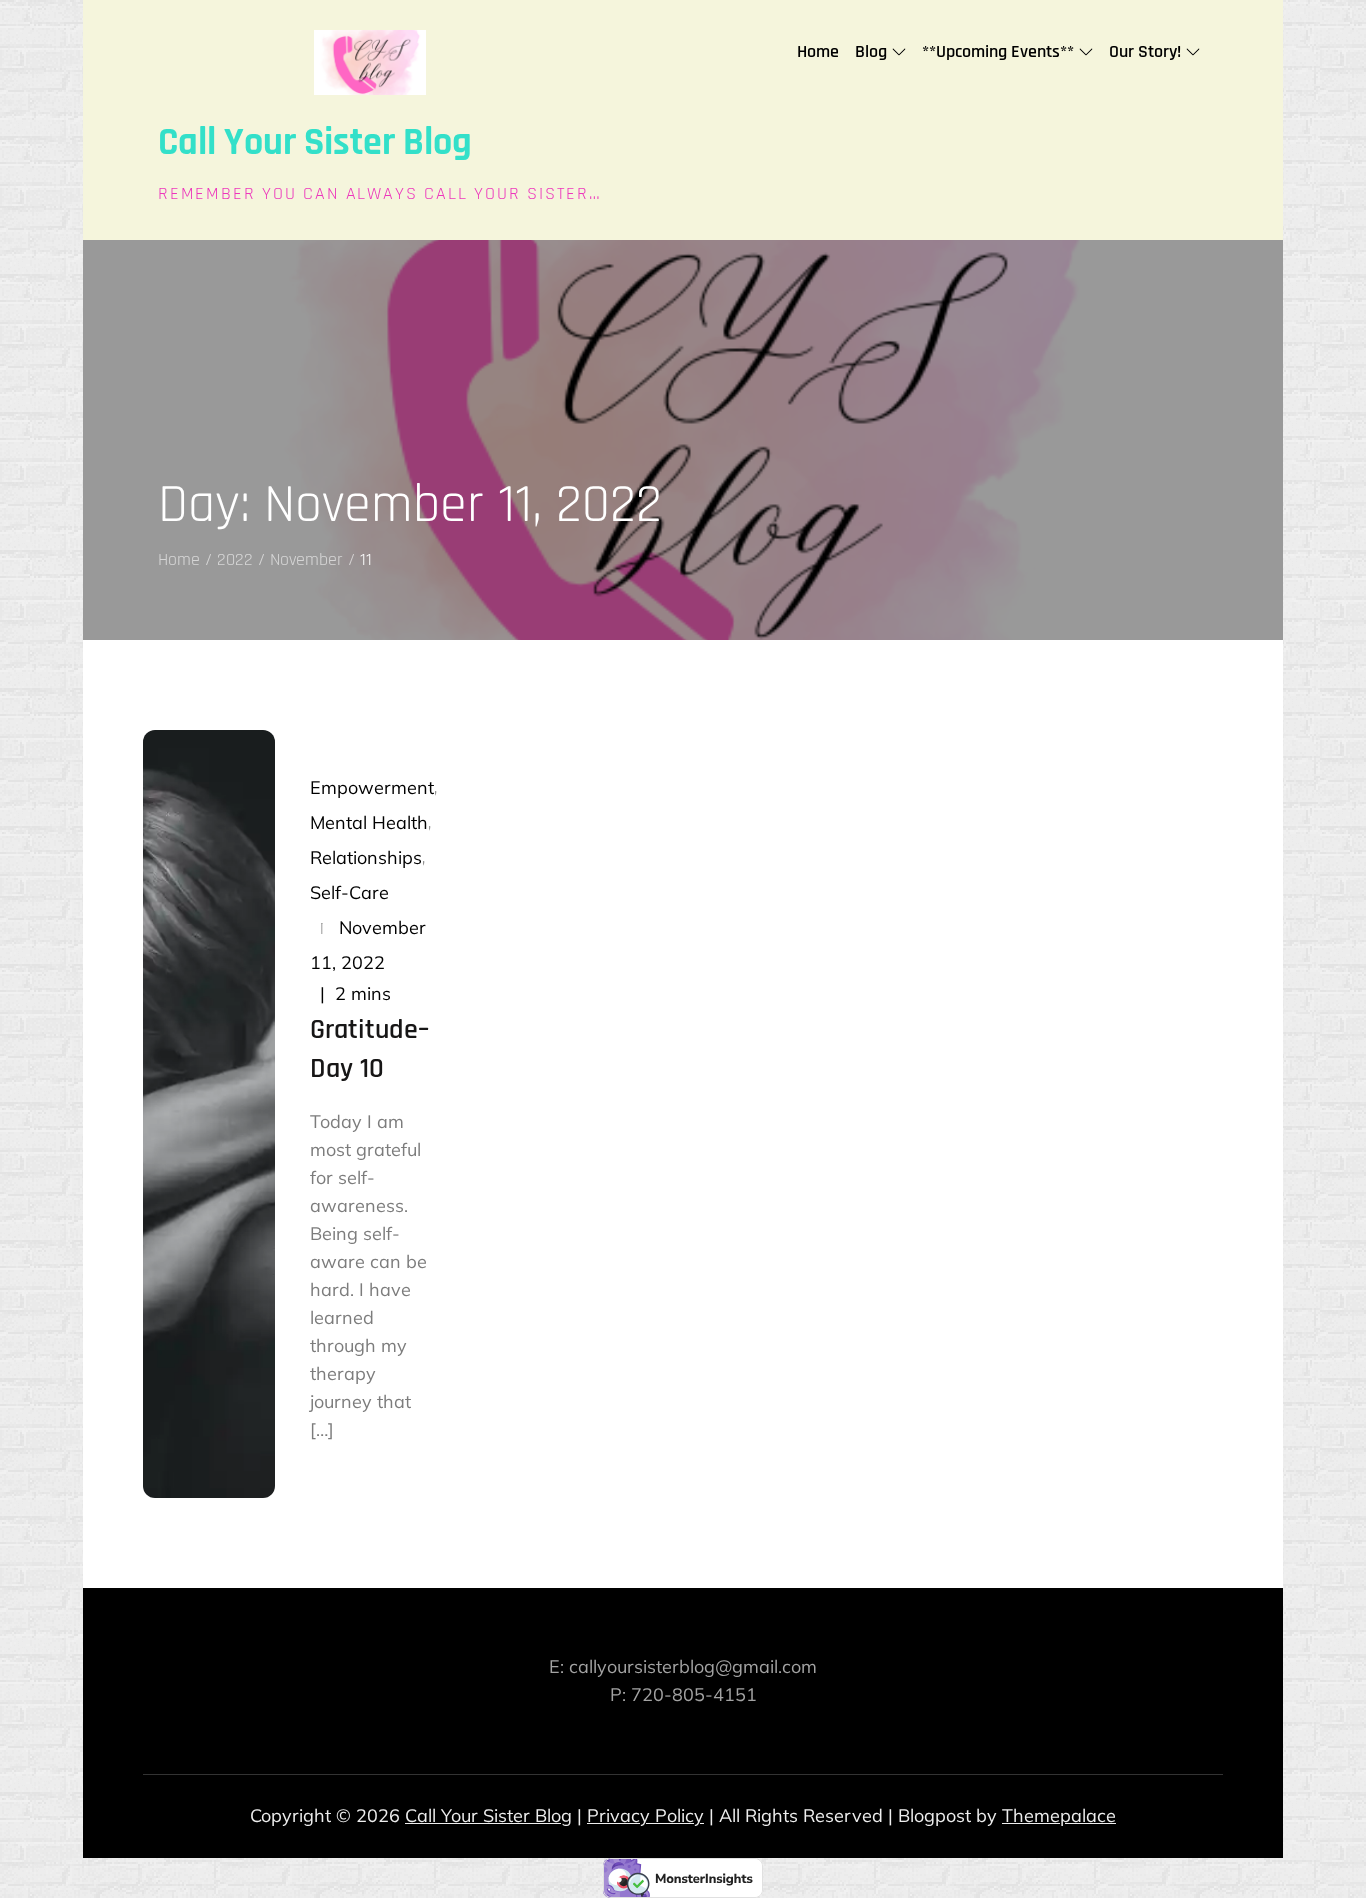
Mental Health (369, 822)
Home (818, 51)
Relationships (366, 857)
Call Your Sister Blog (315, 143)
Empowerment (372, 787)
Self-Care (349, 892)
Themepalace (1059, 1815)
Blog (871, 51)
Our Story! (1145, 51)
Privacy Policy (645, 1815)
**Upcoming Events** (998, 51)
